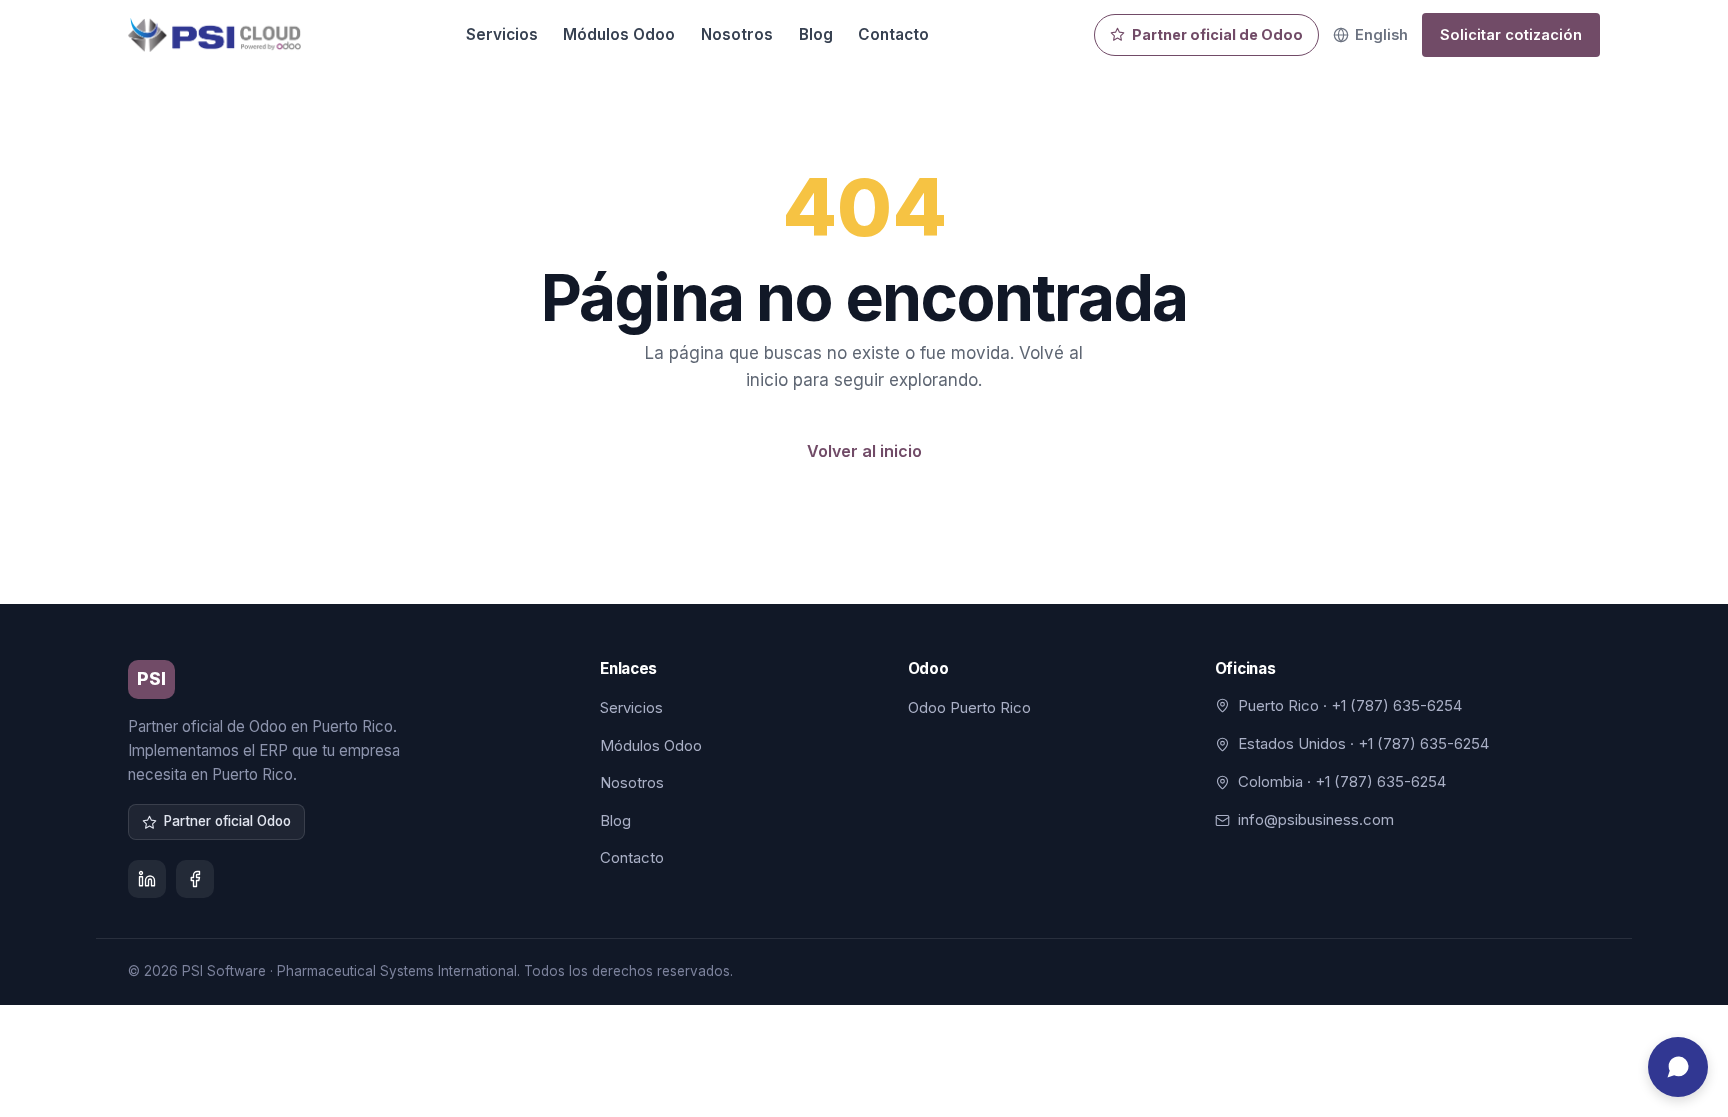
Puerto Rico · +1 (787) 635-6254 (1350, 705)
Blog (816, 34)
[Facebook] (195, 879)
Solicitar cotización (1511, 35)
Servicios (502, 34)
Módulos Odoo (619, 34)
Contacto (893, 34)
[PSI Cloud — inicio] (214, 35)
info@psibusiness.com (1316, 819)
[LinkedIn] (147, 879)
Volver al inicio (864, 451)
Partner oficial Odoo (227, 821)
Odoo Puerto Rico (969, 707)
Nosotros (737, 34)
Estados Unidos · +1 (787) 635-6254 (1363, 743)
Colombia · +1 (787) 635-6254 (1342, 781)
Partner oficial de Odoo (1217, 34)
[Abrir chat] (1678, 1067)
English (1381, 34)
